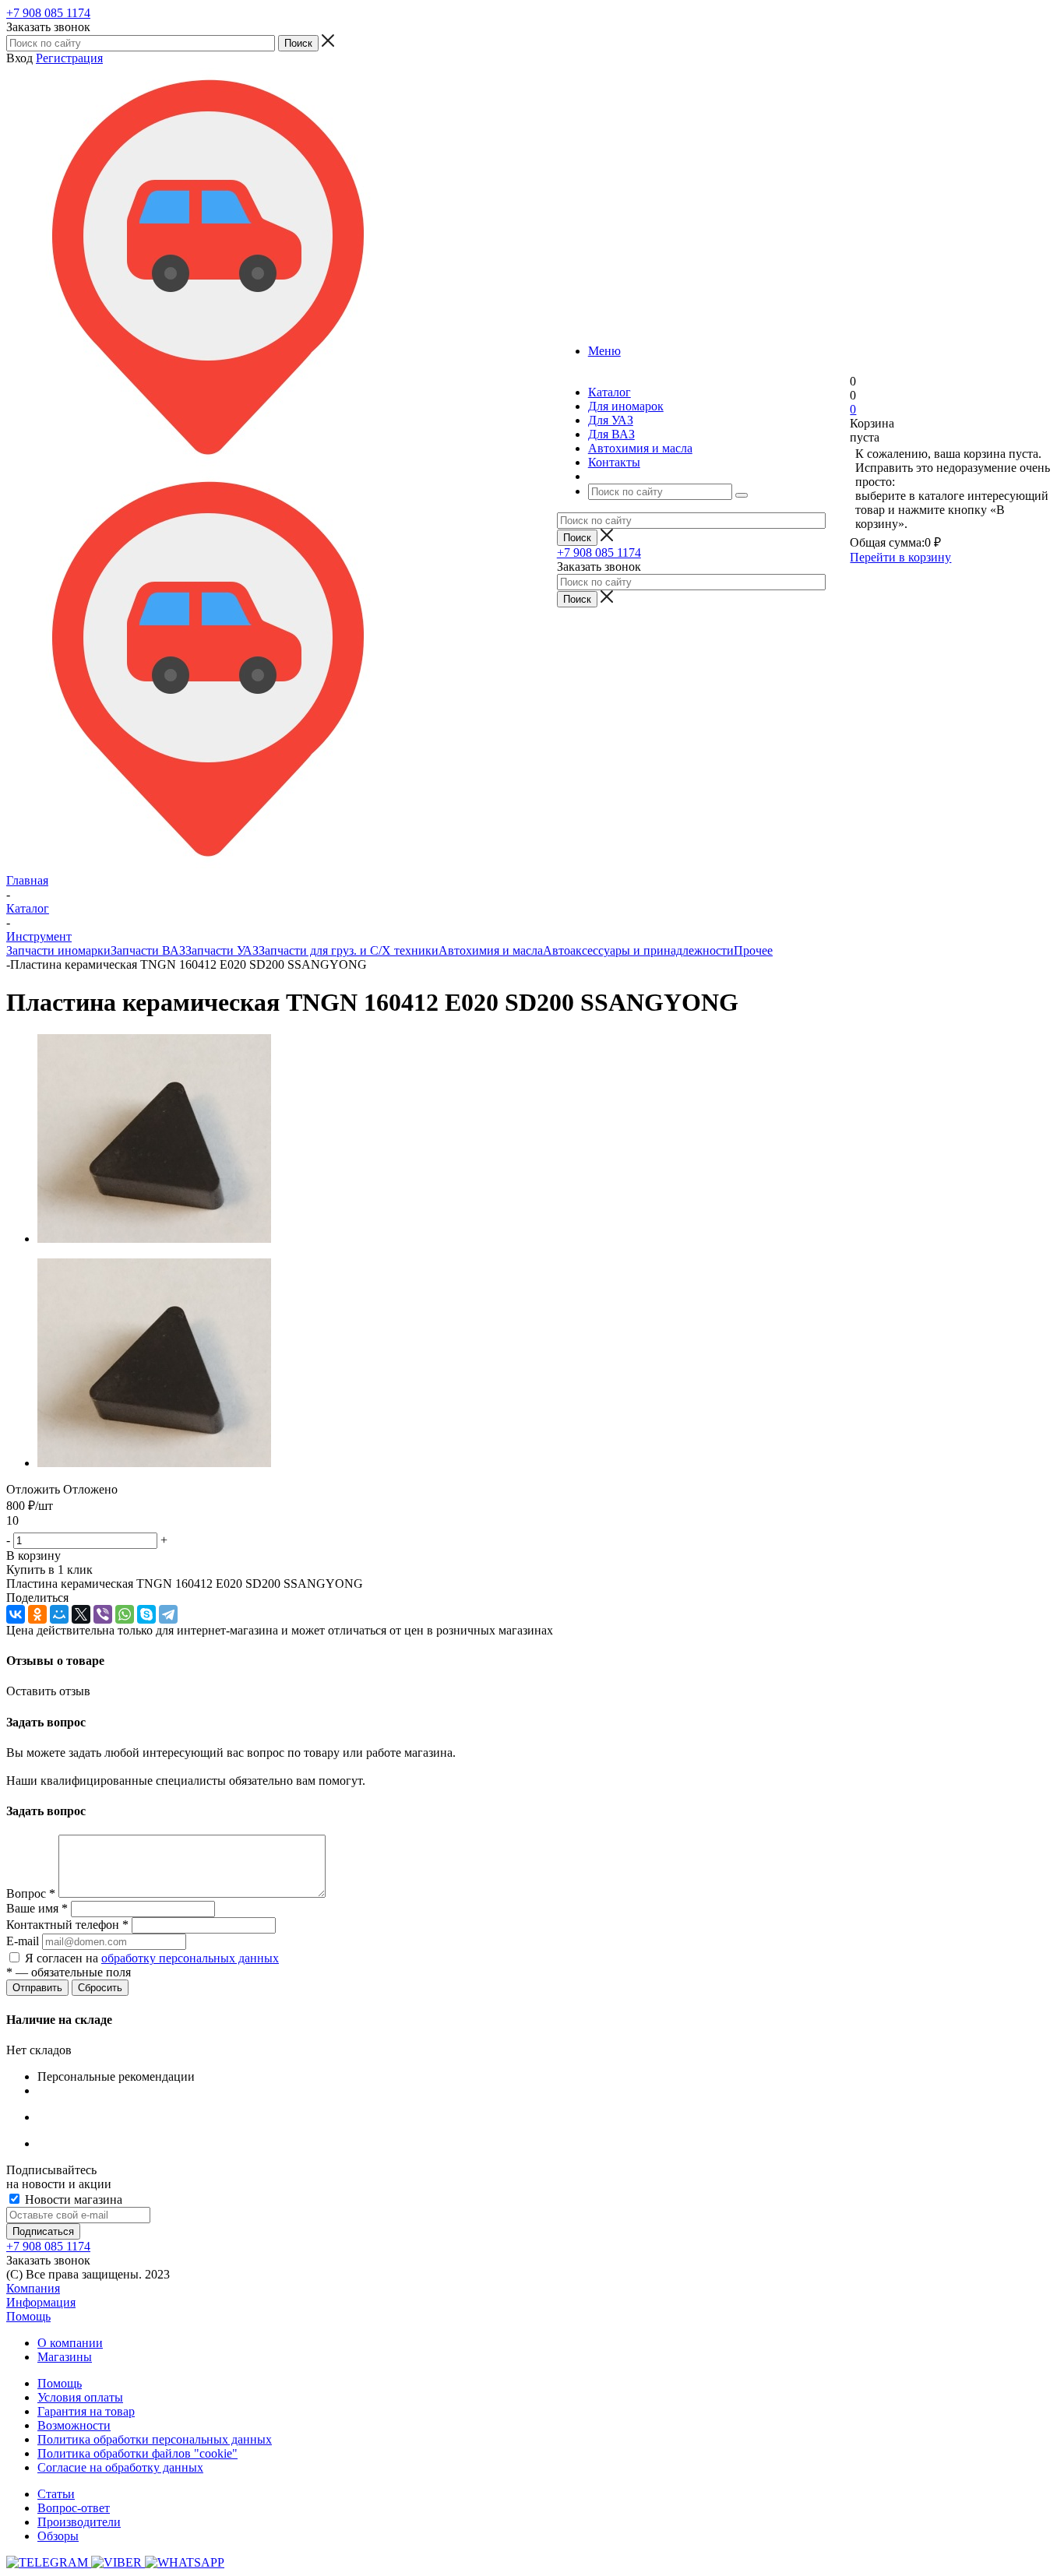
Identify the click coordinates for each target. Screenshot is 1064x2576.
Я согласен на (152, 1958)
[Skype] (146, 1614)
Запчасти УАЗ (222, 950)
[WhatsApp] (125, 1614)
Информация (41, 2302)
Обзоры (58, 2536)
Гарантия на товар (86, 2411)
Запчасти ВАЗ (148, 950)
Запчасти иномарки (58, 950)
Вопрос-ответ (74, 2508)
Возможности (74, 2425)
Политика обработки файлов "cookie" (137, 2453)
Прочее (753, 950)
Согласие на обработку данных (120, 2467)
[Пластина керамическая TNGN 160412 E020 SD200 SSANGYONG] (154, 1239)
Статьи (56, 2494)
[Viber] (103, 1614)
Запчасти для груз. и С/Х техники (349, 950)
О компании (70, 2343)
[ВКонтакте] (16, 1614)
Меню (604, 351)
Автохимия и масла (491, 950)
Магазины (65, 2357)
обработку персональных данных (190, 1958)
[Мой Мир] (59, 1614)
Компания (33, 2288)
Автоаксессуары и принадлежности (638, 950)
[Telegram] (168, 1614)
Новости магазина (72, 2199)
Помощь (28, 2316)
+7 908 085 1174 (48, 13)
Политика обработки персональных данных (155, 2439)
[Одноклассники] (37, 1614)
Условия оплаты (80, 2397)
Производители (79, 2522)
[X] (81, 1614)
